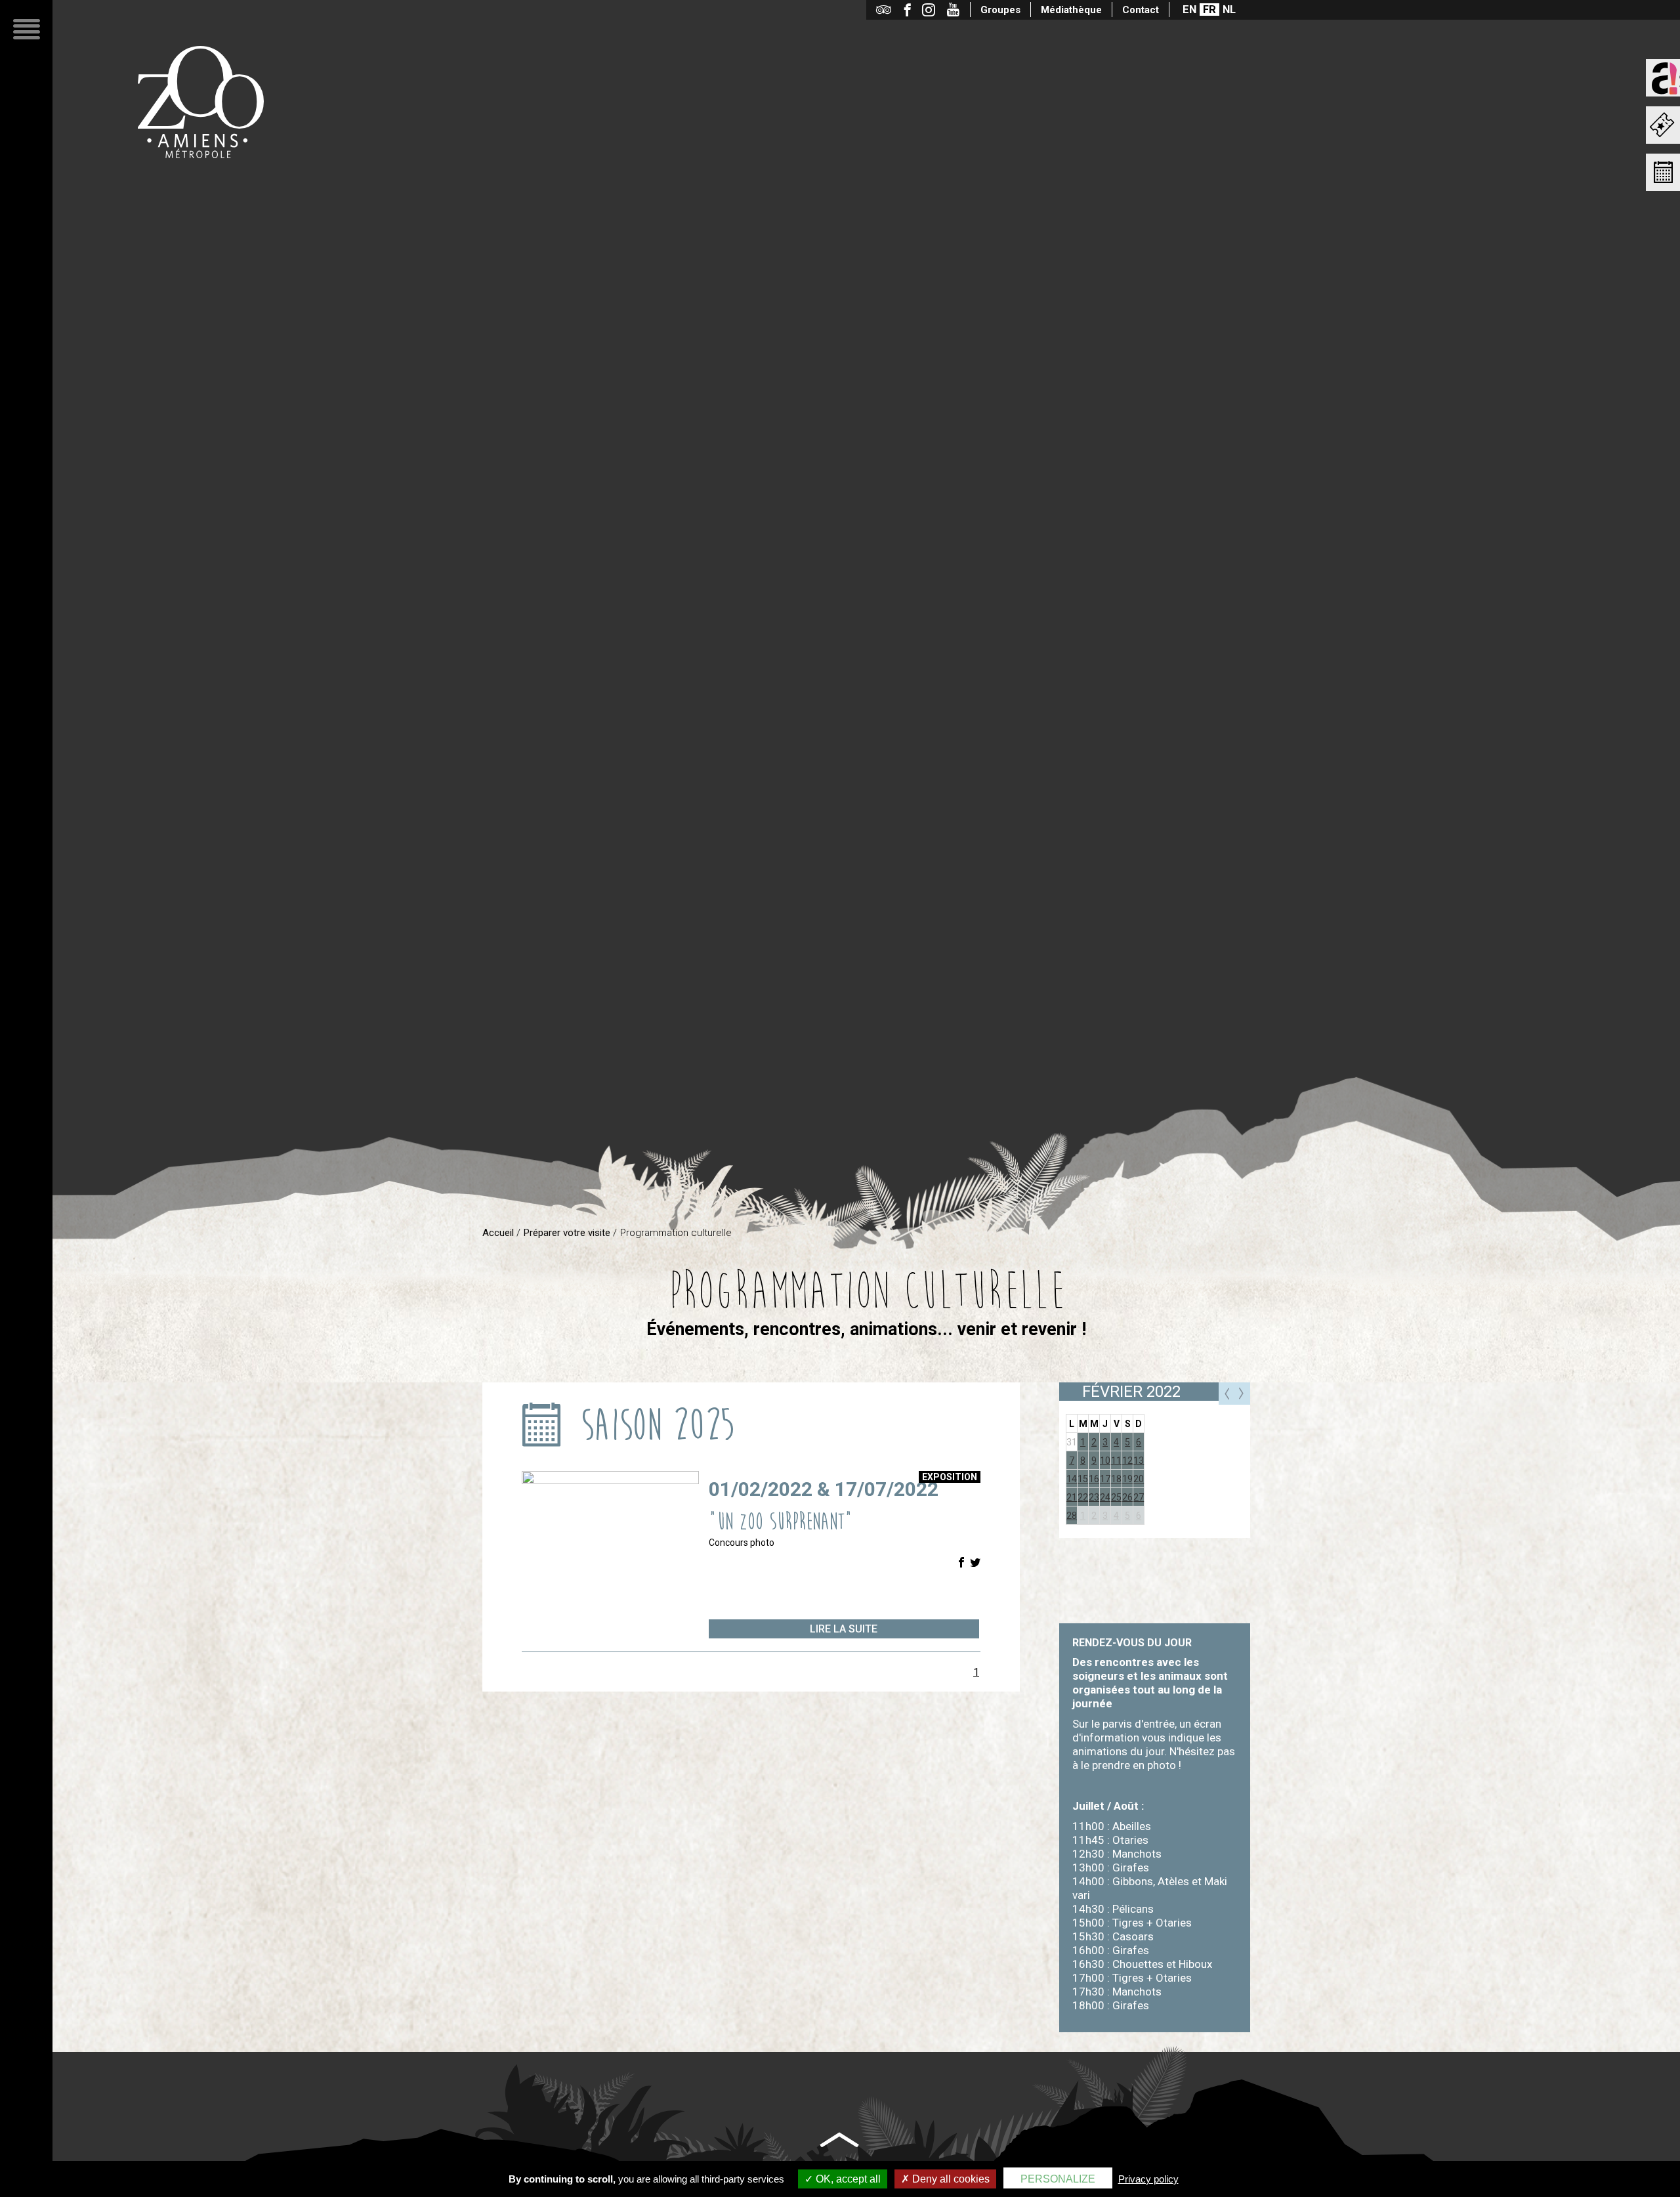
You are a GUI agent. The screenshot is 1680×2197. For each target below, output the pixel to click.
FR (1209, 10)
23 (1094, 1497)
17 (1105, 1479)
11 (1116, 1461)
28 (1072, 1516)
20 (1139, 1479)
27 (1139, 1497)
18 (1116, 1479)
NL (1229, 10)
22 (1083, 1497)
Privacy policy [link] (1148, 2179)
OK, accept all (847, 2179)
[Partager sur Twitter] (975, 1563)
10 (1105, 1461)
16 (1094, 1479)
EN (1189, 10)
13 (1139, 1461)
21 (1072, 1497)
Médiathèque (1071, 10)
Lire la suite (844, 1629)
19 (1127, 1479)
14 (1072, 1479)
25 (1116, 1497)
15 (1083, 1479)
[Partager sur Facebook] (961, 1563)
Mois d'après (1242, 1394)
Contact (1141, 10)
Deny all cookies (950, 2179)
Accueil (498, 1233)
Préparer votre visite (567, 1233)
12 (1127, 1461)
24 (1105, 1497)
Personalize (1058, 2179)
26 (1127, 1497)
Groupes (1000, 10)
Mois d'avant (1227, 1394)
